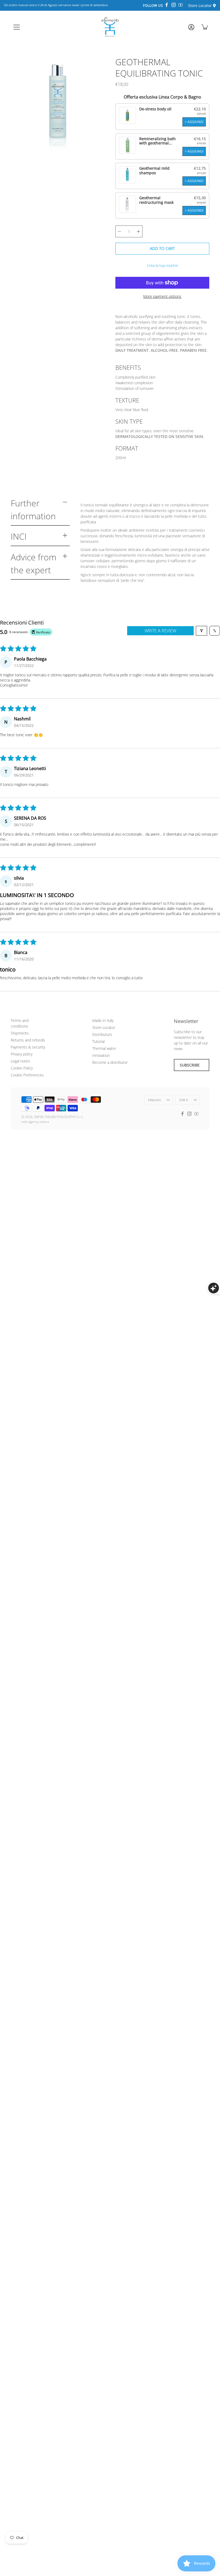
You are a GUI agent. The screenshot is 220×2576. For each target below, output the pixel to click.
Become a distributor (110, 1062)
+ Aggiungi (194, 122)
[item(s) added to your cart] (205, 27)
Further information (33, 509)
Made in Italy (103, 1020)
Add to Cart (162, 248)
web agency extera (35, 1122)
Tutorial (98, 1041)
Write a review (160, 631)
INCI (19, 536)
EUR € (184, 1100)
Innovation (101, 1055)
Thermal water (104, 1048)
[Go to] (191, 29)
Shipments (20, 1033)
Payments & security (28, 1047)
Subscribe (190, 1065)
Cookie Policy (22, 1068)
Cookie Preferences (27, 1075)
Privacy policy (22, 1054)
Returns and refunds (28, 1040)
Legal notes (20, 1061)
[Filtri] (201, 631)
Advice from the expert (34, 563)
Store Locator (104, 1027)
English (154, 1100)
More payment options (162, 296)
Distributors (102, 1034)
